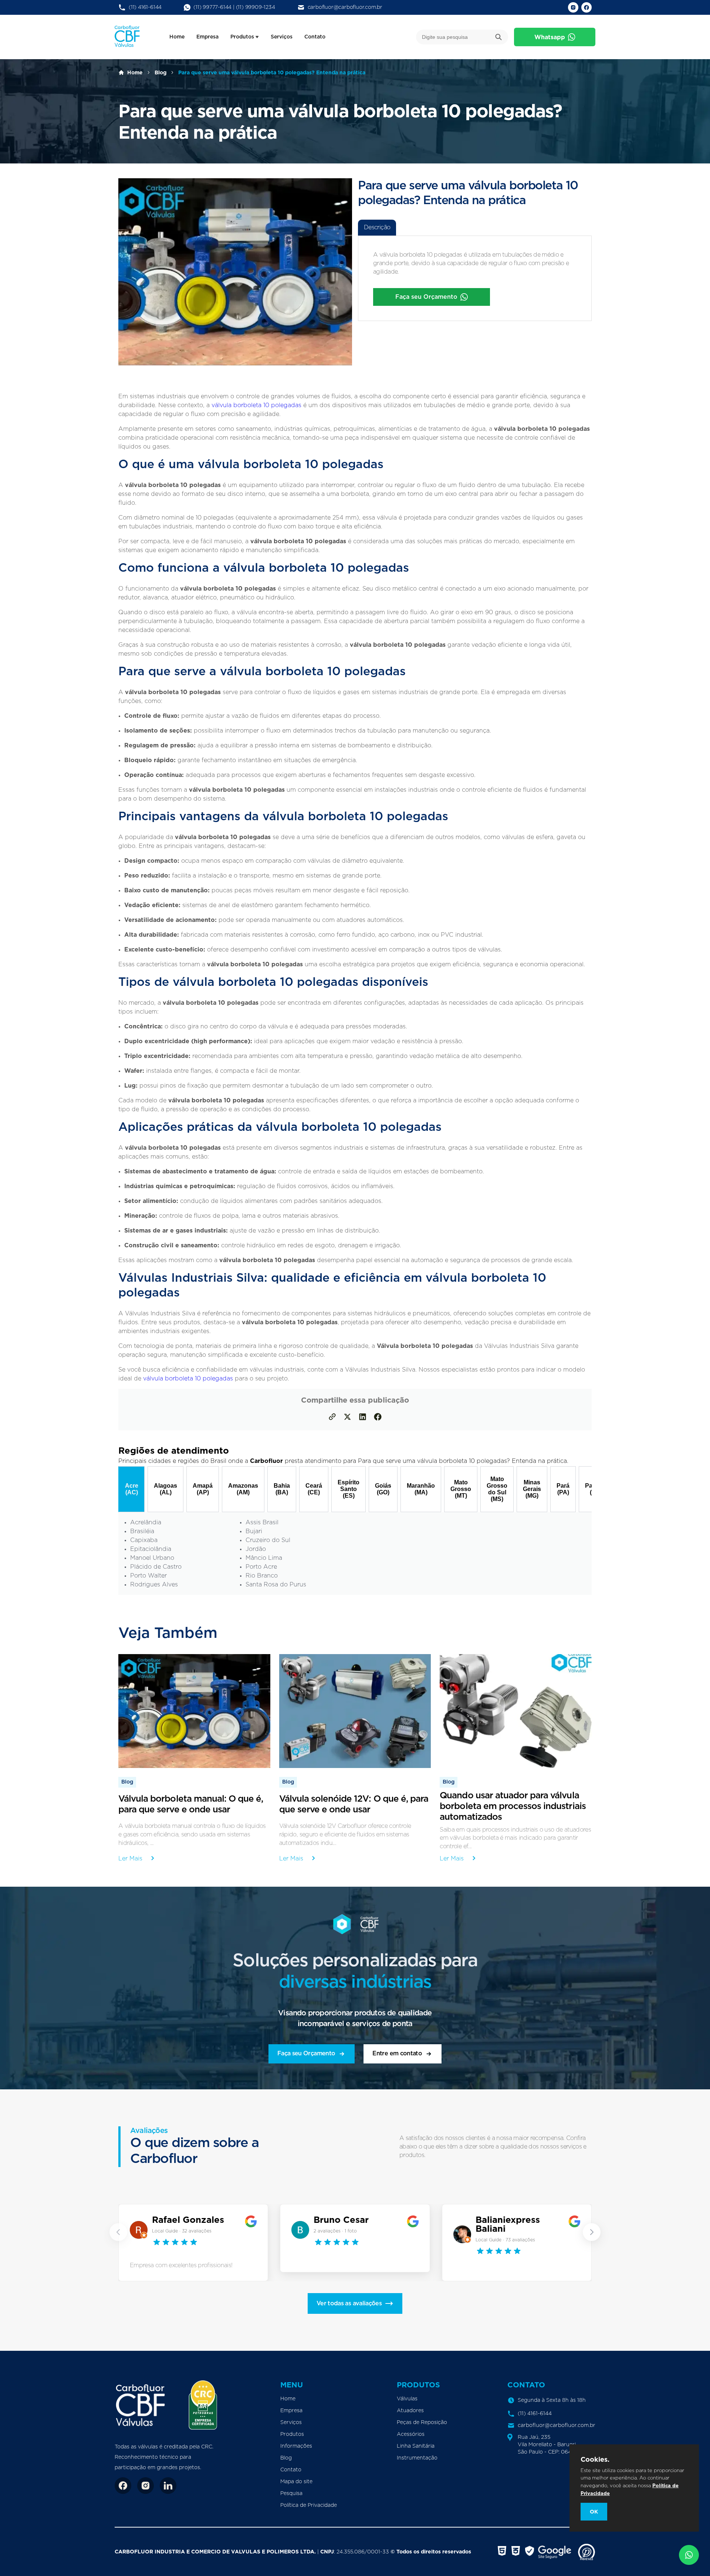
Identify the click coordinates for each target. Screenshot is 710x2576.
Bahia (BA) (282, 1489)
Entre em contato (397, 2053)
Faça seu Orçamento (426, 297)
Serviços (282, 37)
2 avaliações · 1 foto (335, 2231)
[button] (118, 2232)
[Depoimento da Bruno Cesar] (301, 2231)
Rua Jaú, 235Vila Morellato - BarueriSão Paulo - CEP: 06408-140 (554, 2445)
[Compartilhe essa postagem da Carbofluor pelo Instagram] (347, 1418)
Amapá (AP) (203, 1489)
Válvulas (407, 2399)
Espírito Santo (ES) (349, 1489)
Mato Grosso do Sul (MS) (497, 1489)
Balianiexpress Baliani (508, 2224)
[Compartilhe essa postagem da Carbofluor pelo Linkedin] (363, 1418)
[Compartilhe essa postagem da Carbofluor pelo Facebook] (378, 1418)
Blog (160, 72)
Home (177, 37)
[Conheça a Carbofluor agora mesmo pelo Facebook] (123, 2486)
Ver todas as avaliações (349, 2303)
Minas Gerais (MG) (532, 1489)
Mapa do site (296, 2482)
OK (594, 2512)
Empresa (207, 37)
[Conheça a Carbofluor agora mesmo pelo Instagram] (146, 2486)
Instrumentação (417, 2458)
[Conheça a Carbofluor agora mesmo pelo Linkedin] (168, 2486)
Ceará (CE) (314, 1489)
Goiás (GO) (383, 1489)
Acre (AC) (132, 1489)
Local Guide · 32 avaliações (182, 2231)
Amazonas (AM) (243, 1489)
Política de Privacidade (309, 2505)
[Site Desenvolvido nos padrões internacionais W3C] (502, 2552)
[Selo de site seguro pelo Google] (549, 2552)
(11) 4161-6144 (145, 7)
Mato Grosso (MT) (461, 1489)
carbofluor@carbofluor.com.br (345, 7)
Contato (315, 37)
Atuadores (410, 2411)
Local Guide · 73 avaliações (505, 2240)
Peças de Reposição (422, 2423)
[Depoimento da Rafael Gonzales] (139, 2231)
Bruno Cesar (341, 2220)
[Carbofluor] (127, 45)
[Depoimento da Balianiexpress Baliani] (463, 2235)
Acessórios (411, 2434)
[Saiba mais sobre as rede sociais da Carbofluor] (573, 7)
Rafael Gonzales (188, 2220)
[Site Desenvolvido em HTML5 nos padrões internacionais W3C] (516, 2552)
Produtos (242, 37)
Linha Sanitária (416, 2446)
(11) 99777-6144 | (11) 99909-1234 (234, 7)
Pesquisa (291, 2494)
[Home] (141, 2405)
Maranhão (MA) (421, 1489)
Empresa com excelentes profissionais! (181, 2265)
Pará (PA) (563, 1489)
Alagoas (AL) (165, 1489)
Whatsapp (550, 37)
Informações (296, 2446)
